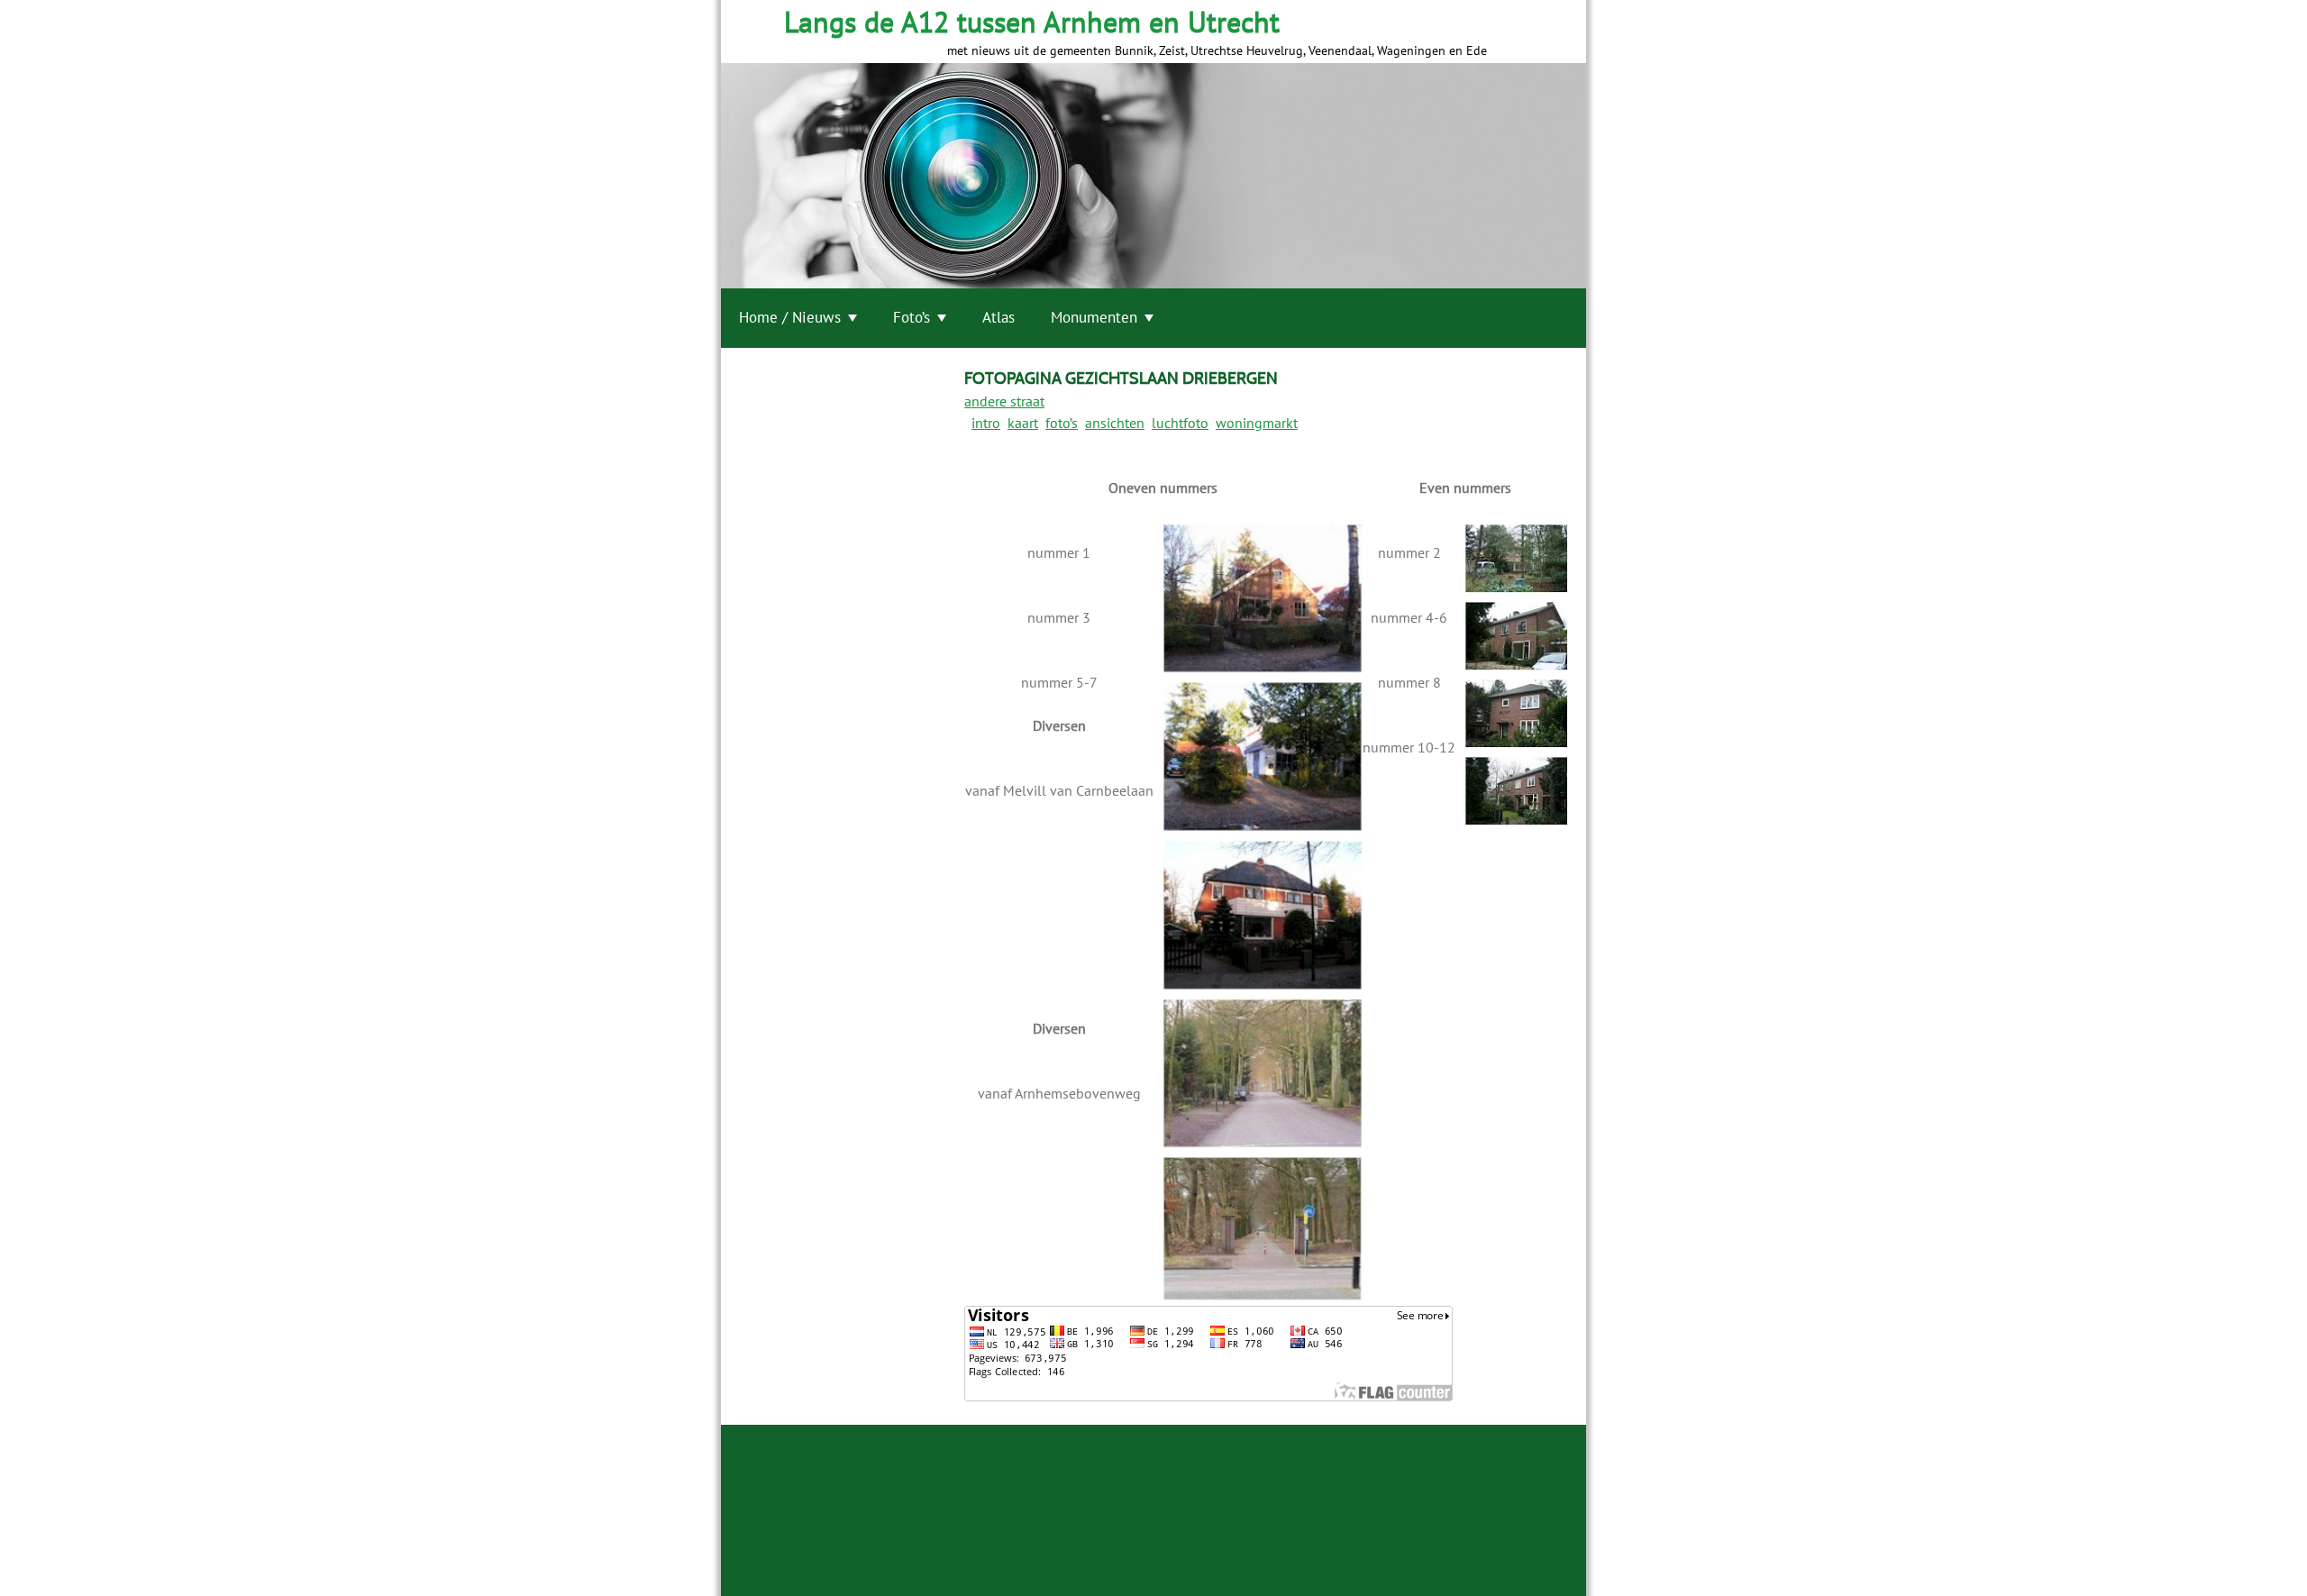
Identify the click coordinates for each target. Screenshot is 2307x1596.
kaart (1023, 423)
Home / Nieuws (790, 317)
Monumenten (1094, 317)
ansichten (1115, 423)
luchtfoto (1180, 423)
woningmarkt (1257, 423)
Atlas (998, 317)
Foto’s (912, 317)
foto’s (1062, 423)
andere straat (1004, 401)
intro (986, 423)
